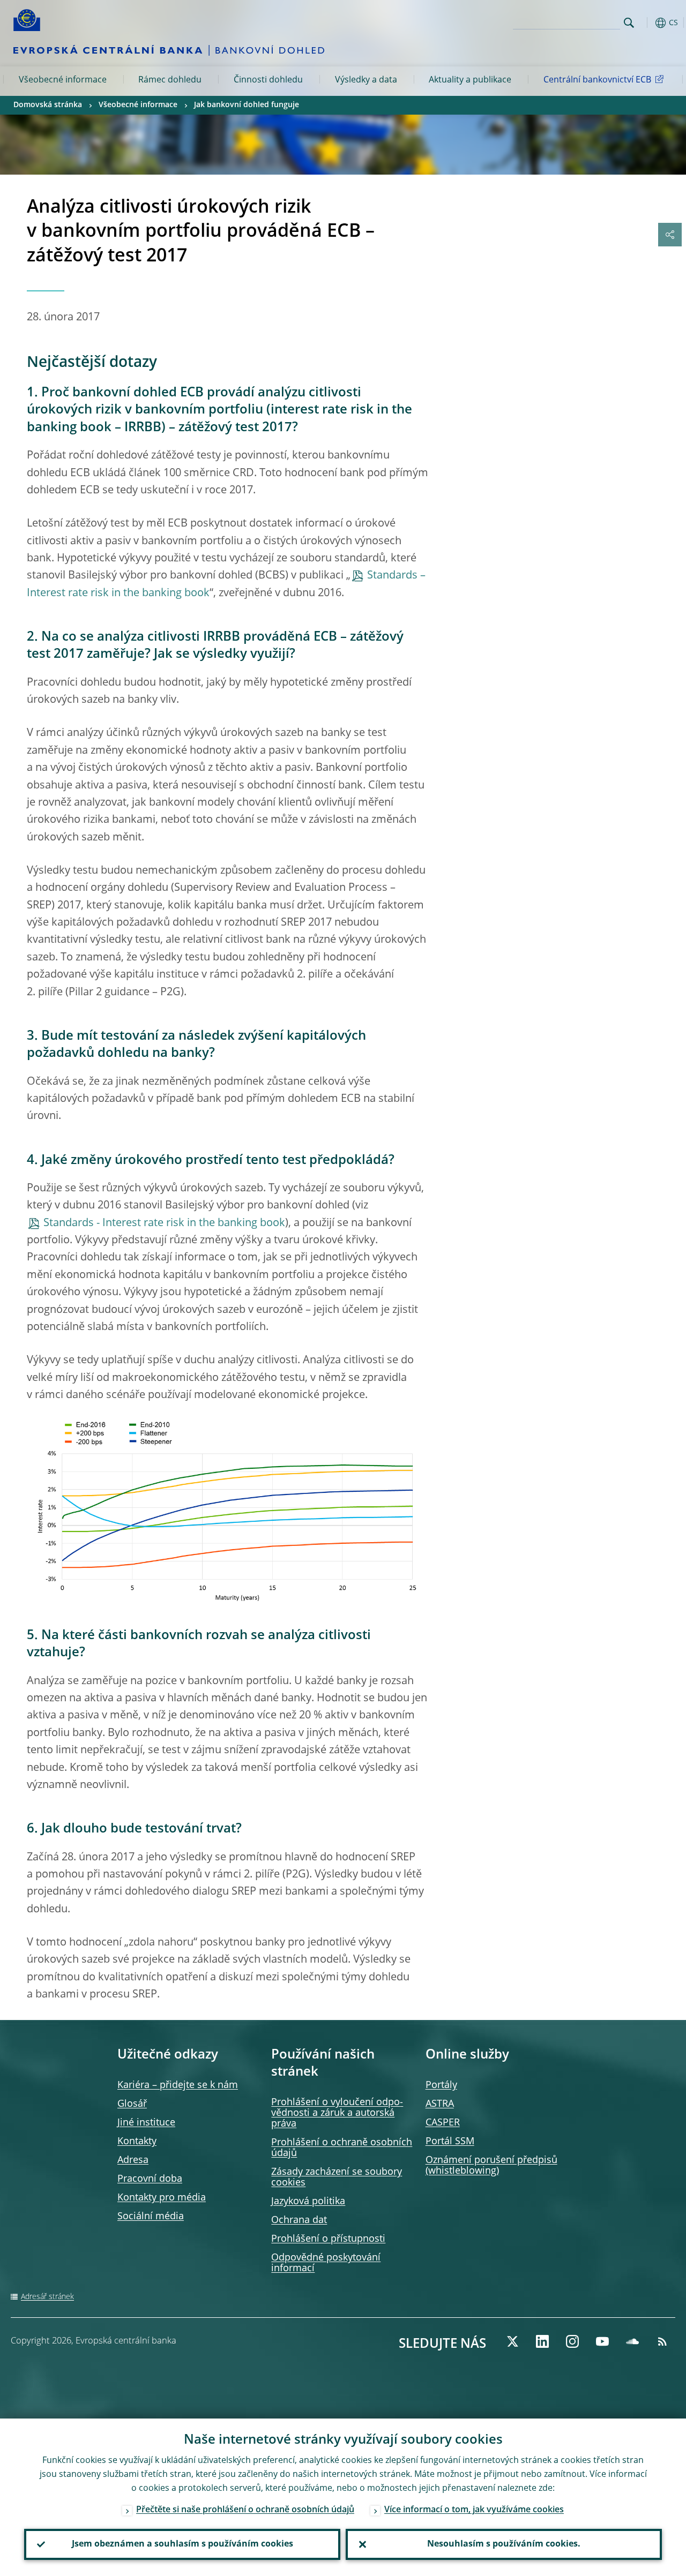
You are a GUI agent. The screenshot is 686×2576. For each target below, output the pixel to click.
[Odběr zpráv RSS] (662, 2341)
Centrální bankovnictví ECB (597, 80)
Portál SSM (450, 2142)
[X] (512, 2341)
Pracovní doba (150, 2179)
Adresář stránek (47, 2297)
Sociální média (151, 2217)
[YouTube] (602, 2341)
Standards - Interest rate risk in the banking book (164, 1223)
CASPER (443, 2123)
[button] (646, 23)
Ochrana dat (299, 2220)
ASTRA (440, 2104)
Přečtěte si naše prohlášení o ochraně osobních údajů (245, 2510)
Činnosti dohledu (268, 80)
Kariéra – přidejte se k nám (178, 2085)
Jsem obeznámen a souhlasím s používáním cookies (182, 2544)
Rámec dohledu (170, 80)
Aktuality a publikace (470, 80)
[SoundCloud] (632, 2341)
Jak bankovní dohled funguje (247, 105)
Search (629, 23)
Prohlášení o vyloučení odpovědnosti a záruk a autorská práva (337, 2113)
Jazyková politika (308, 2202)
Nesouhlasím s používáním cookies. (504, 2544)
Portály (441, 2085)
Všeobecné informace (63, 80)
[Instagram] (572, 2341)
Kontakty (137, 2142)
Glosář (132, 2104)
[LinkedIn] (542, 2341)
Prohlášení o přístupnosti (328, 2239)
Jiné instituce (146, 2123)
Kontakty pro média (162, 2198)
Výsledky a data (366, 80)
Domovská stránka (48, 105)
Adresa (133, 2160)
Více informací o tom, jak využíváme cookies (474, 2510)
